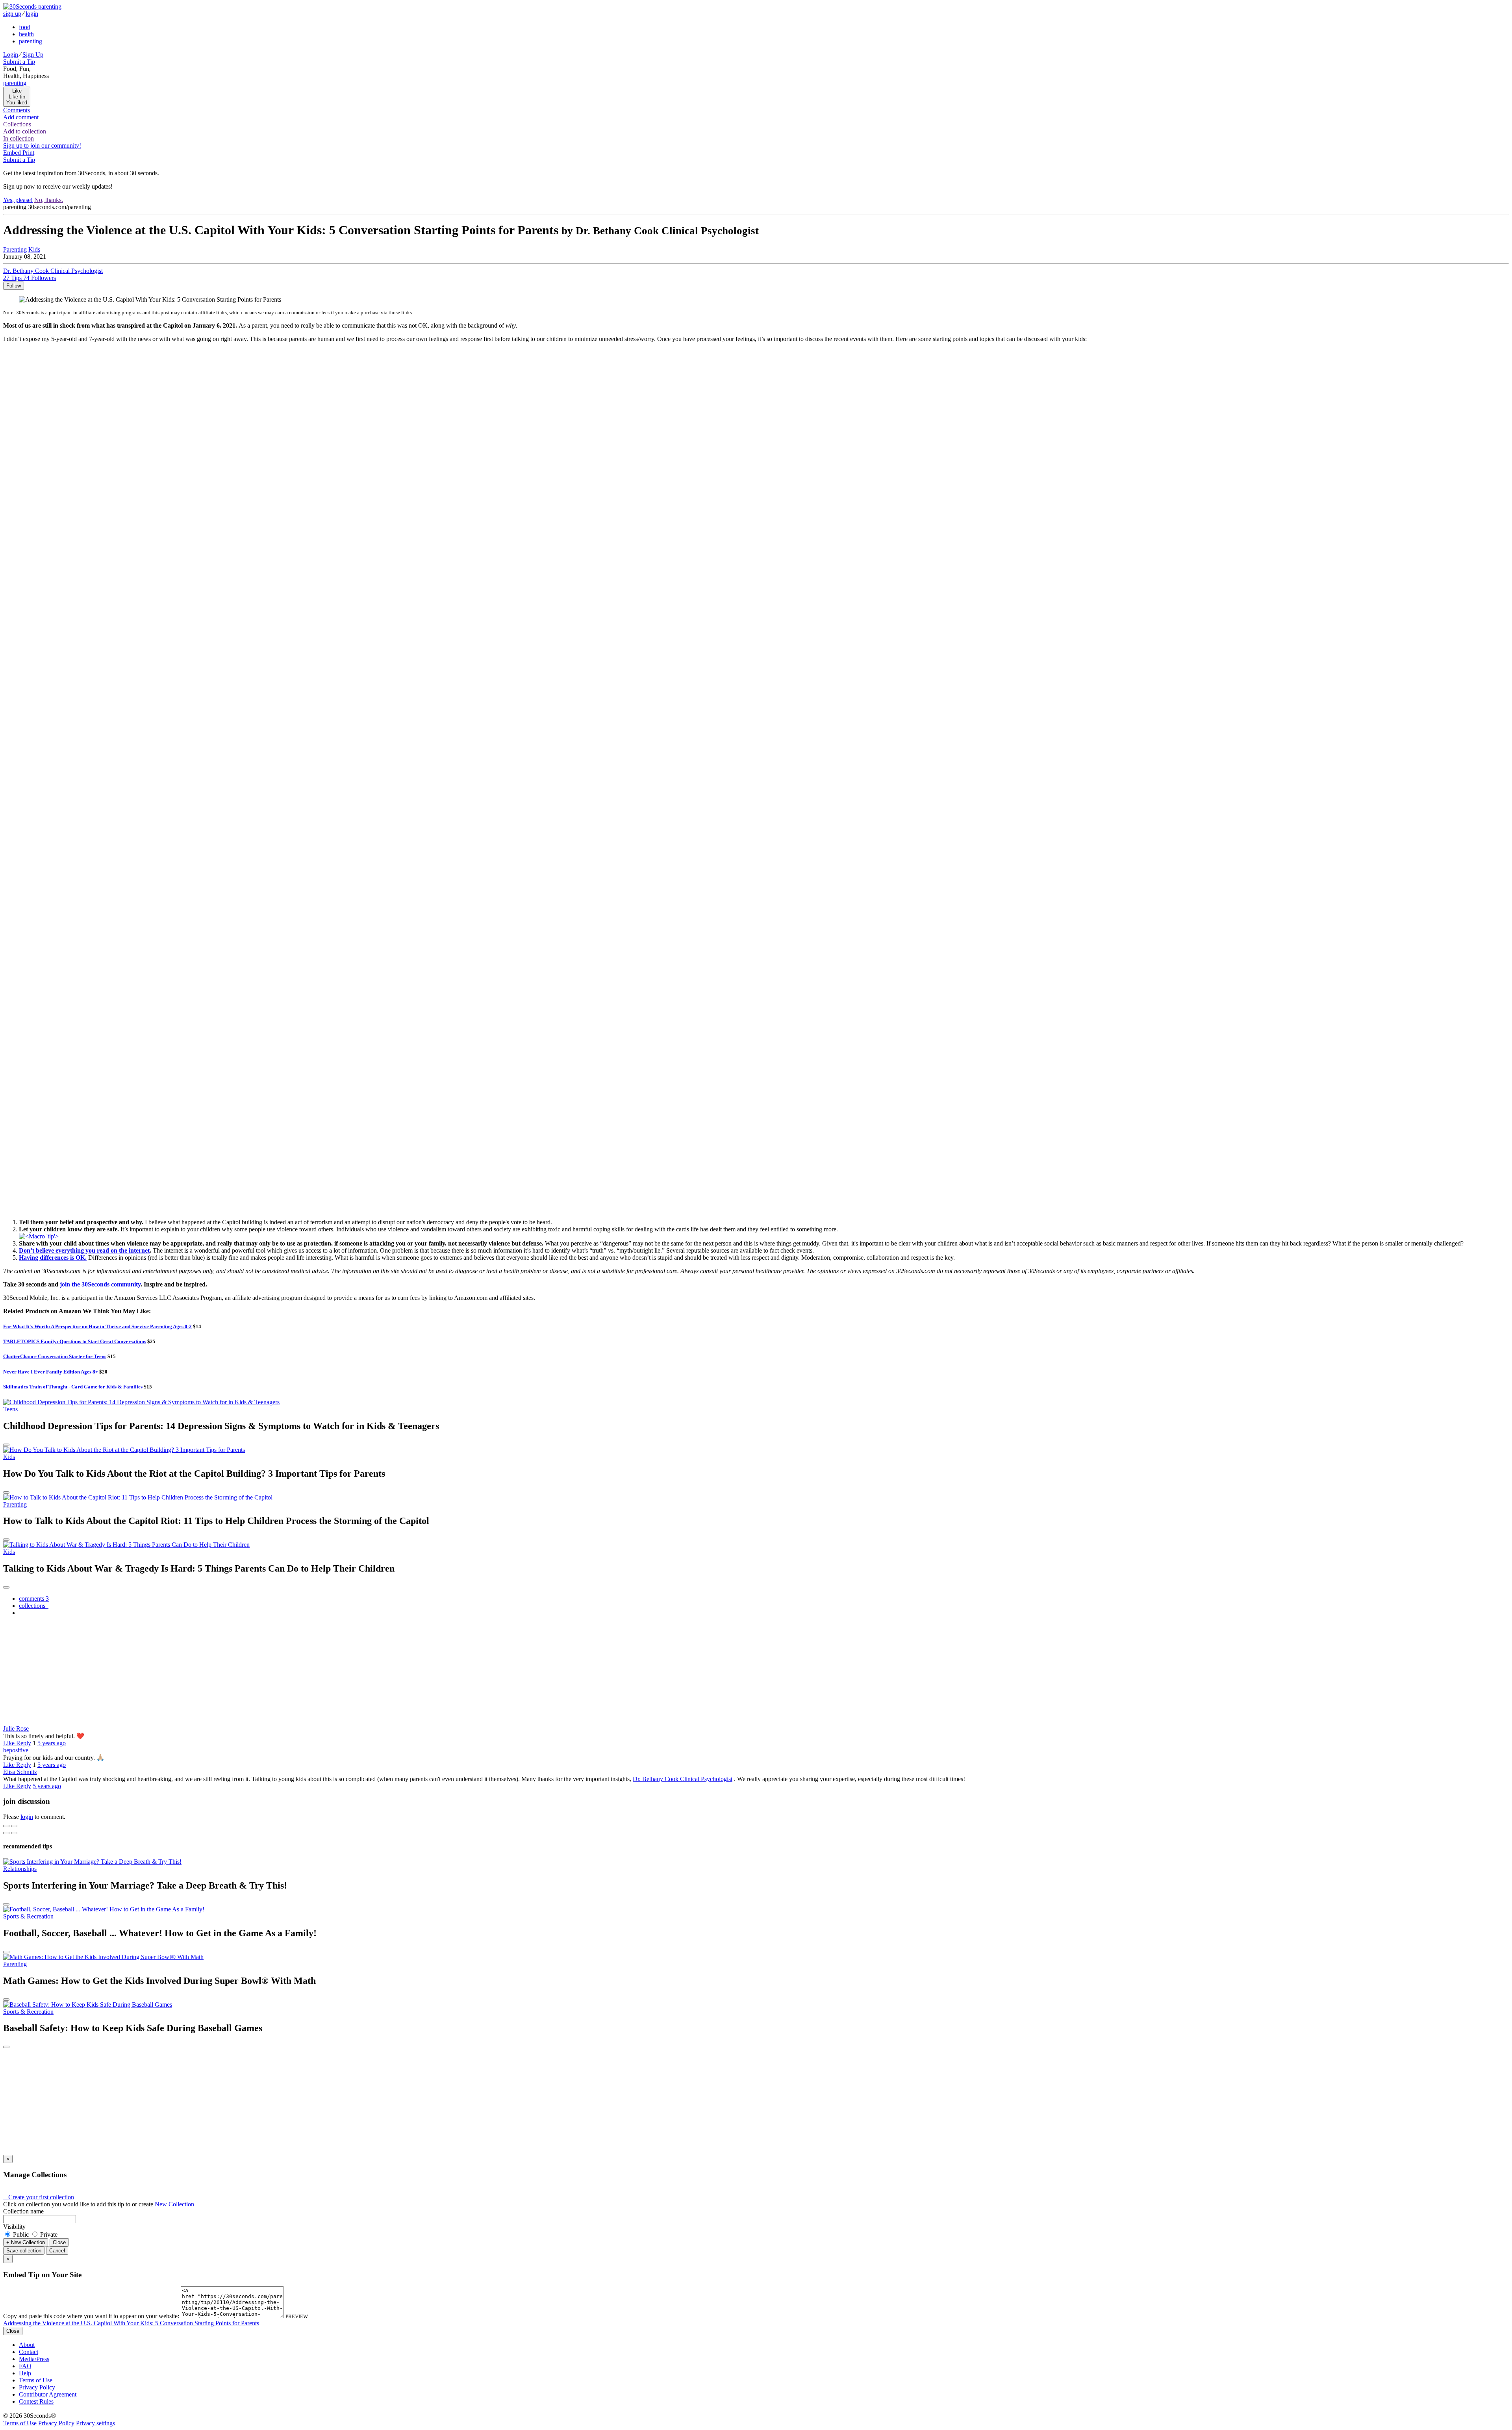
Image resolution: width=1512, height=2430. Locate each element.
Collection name (23, 2211)
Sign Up (33, 55)
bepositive (16, 1750)
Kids (9, 1457)
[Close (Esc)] (6, 1826)
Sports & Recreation (28, 1916)
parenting (31, 41)
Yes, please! (18, 200)
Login (11, 55)
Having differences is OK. (53, 1258)
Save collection (24, 2251)
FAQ (25, 2366)
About (27, 2345)
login (32, 14)
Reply (24, 1743)
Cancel (57, 2251)
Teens (10, 1409)
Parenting (15, 249)
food (25, 27)
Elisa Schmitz (20, 1772)
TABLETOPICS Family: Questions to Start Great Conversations (75, 1341)
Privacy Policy (37, 2387)
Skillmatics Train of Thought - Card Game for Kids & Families (73, 1387)
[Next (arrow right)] (14, 1833)
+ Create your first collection (39, 2197)
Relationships (20, 1869)
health (26, 34)
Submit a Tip (19, 62)
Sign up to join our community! (42, 146)
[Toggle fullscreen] (14, 1826)
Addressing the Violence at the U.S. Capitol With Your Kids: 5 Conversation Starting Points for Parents (131, 2323)
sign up (12, 14)
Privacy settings (95, 2423)
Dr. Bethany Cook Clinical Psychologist (683, 1779)
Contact (29, 2352)
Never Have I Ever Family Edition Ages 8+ (51, 1372)
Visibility (14, 2227)
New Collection (174, 2204)
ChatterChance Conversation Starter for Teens (55, 1356)
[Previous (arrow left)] (6, 1833)
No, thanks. (49, 200)
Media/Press (34, 2359)
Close (59, 2242)
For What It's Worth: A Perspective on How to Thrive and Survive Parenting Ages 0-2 (97, 1326)
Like (10, 1743)
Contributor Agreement (48, 2394)
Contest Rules (36, 2401)
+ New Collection (26, 2242)
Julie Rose (16, 1728)
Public (21, 2234)
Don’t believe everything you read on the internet (84, 1250)
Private (48, 2234)
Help (25, 2373)
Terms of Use (36, 2380)
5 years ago (52, 1743)
